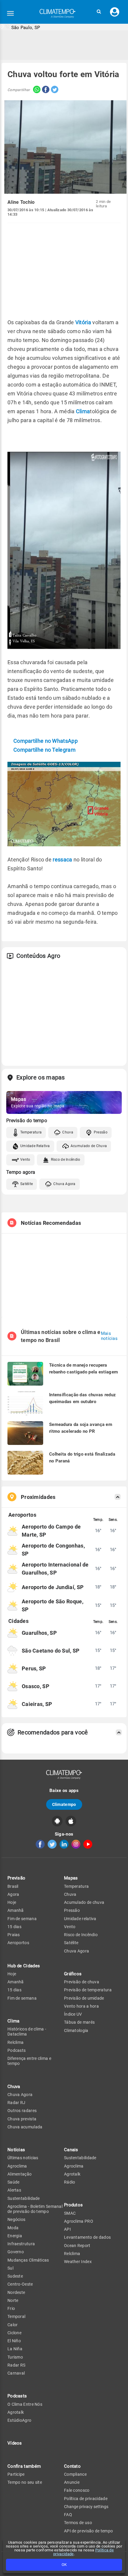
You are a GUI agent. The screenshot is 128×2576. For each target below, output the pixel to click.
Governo (16, 2252)
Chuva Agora (64, 1184)
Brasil (13, 1886)
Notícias (16, 2150)
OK (64, 2565)
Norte (13, 2300)
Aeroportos (18, 1943)
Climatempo (64, 1804)
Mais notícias (109, 1336)
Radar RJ (16, 2103)
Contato (72, 2466)
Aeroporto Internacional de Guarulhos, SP (55, 1569)
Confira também (24, 2466)
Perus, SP (34, 1668)
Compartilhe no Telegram (45, 750)
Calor (13, 2325)
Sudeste (15, 2276)
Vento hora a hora (81, 2006)
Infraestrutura (21, 2244)
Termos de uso (78, 2523)
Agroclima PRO (79, 2221)
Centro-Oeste (20, 2284)
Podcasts (17, 2050)
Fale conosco (77, 2490)
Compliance (75, 2474)
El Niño (14, 2341)
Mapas (71, 1878)
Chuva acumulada (25, 2127)
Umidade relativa (80, 1919)
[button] (99, 12)
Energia (15, 2236)
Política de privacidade (86, 2499)
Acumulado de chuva (84, 1902)
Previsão (16, 1878)
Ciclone (14, 2333)
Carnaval (16, 2373)
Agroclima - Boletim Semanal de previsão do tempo (35, 2209)
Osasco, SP (36, 1686)
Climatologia (76, 2030)
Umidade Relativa (35, 1146)
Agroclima (17, 2166)
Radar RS (16, 2365)
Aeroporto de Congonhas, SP (53, 1550)
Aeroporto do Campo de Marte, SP (51, 1531)
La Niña (15, 2349)
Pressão (101, 1132)
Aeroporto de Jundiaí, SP (53, 1587)
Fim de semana (22, 1919)
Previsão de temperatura (88, 1990)
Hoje (12, 1902)
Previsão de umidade (84, 1998)
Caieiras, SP (37, 1704)
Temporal (16, 2316)
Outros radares (22, 2111)
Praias (14, 1935)
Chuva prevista (22, 2119)
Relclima (15, 2042)
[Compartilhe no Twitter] (54, 90)
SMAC (70, 2213)
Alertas (14, 2190)
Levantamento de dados (87, 2237)
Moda (13, 2228)
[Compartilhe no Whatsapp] (35, 90)
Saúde (14, 2182)
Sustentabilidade (24, 2198)
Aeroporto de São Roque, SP (53, 1605)
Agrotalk (16, 2412)
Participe (16, 2474)
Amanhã (16, 1910)
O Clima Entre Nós (25, 2404)
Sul (10, 2268)
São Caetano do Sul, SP (51, 1651)
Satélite (26, 1184)
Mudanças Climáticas (28, 2260)
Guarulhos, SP (39, 1633)
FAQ (68, 2515)
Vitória (83, 322)
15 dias (14, 1927)
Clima (83, 411)
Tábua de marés (79, 2022)
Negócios (16, 2219)
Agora (13, 1894)
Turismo (15, 2357)
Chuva (68, 1132)
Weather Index (78, 2262)
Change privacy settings (86, 2507)
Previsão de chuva (82, 1982)
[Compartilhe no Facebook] (45, 90)
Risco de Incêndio (66, 1160)
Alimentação (19, 2174)
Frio (11, 2308)
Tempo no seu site (25, 2482)
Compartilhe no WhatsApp (46, 741)
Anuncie (72, 2482)
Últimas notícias (23, 2158)
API (67, 2229)
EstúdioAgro (19, 2420)
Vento (25, 1160)
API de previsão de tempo (88, 2531)
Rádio (70, 2182)
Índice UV (73, 2014)
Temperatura (31, 1132)
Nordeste (16, 2292)
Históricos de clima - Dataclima (27, 2032)
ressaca (63, 860)
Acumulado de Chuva (89, 1146)
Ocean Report (77, 2246)
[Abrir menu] (10, 13)
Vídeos (15, 2443)
